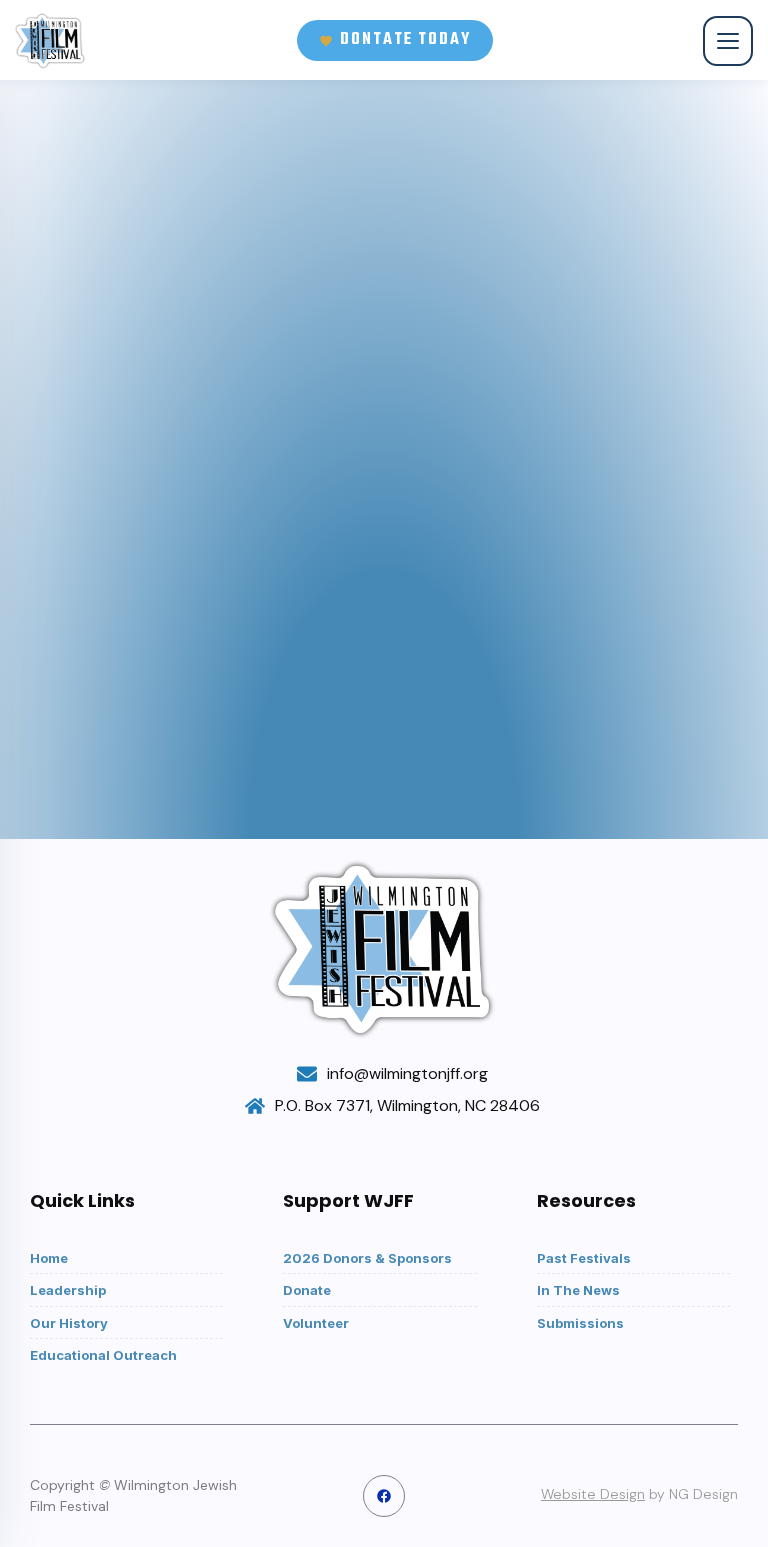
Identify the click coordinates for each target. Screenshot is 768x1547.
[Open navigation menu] (728, 41)
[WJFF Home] (50, 41)
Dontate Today (405, 40)
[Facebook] (384, 1496)
